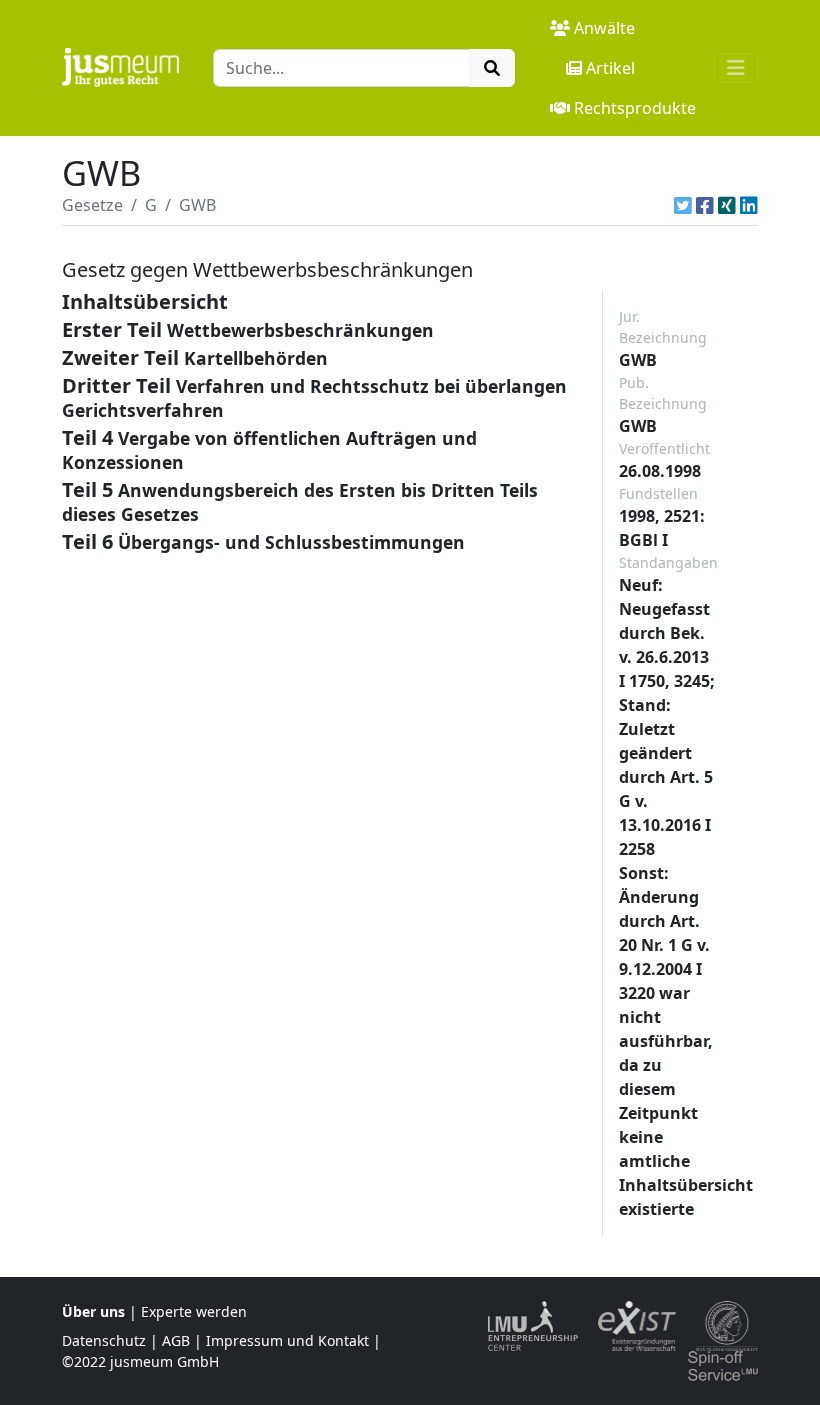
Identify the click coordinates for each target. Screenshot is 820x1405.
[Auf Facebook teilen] (705, 205)
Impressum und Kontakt (287, 1340)
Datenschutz (104, 1340)
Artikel (610, 68)
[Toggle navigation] (736, 68)
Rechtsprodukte (635, 108)
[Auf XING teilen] (727, 205)
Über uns (93, 1311)
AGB (176, 1340)
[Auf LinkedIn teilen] (749, 205)
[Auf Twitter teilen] (683, 205)
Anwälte (604, 28)
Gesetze (92, 205)
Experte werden (194, 1311)
